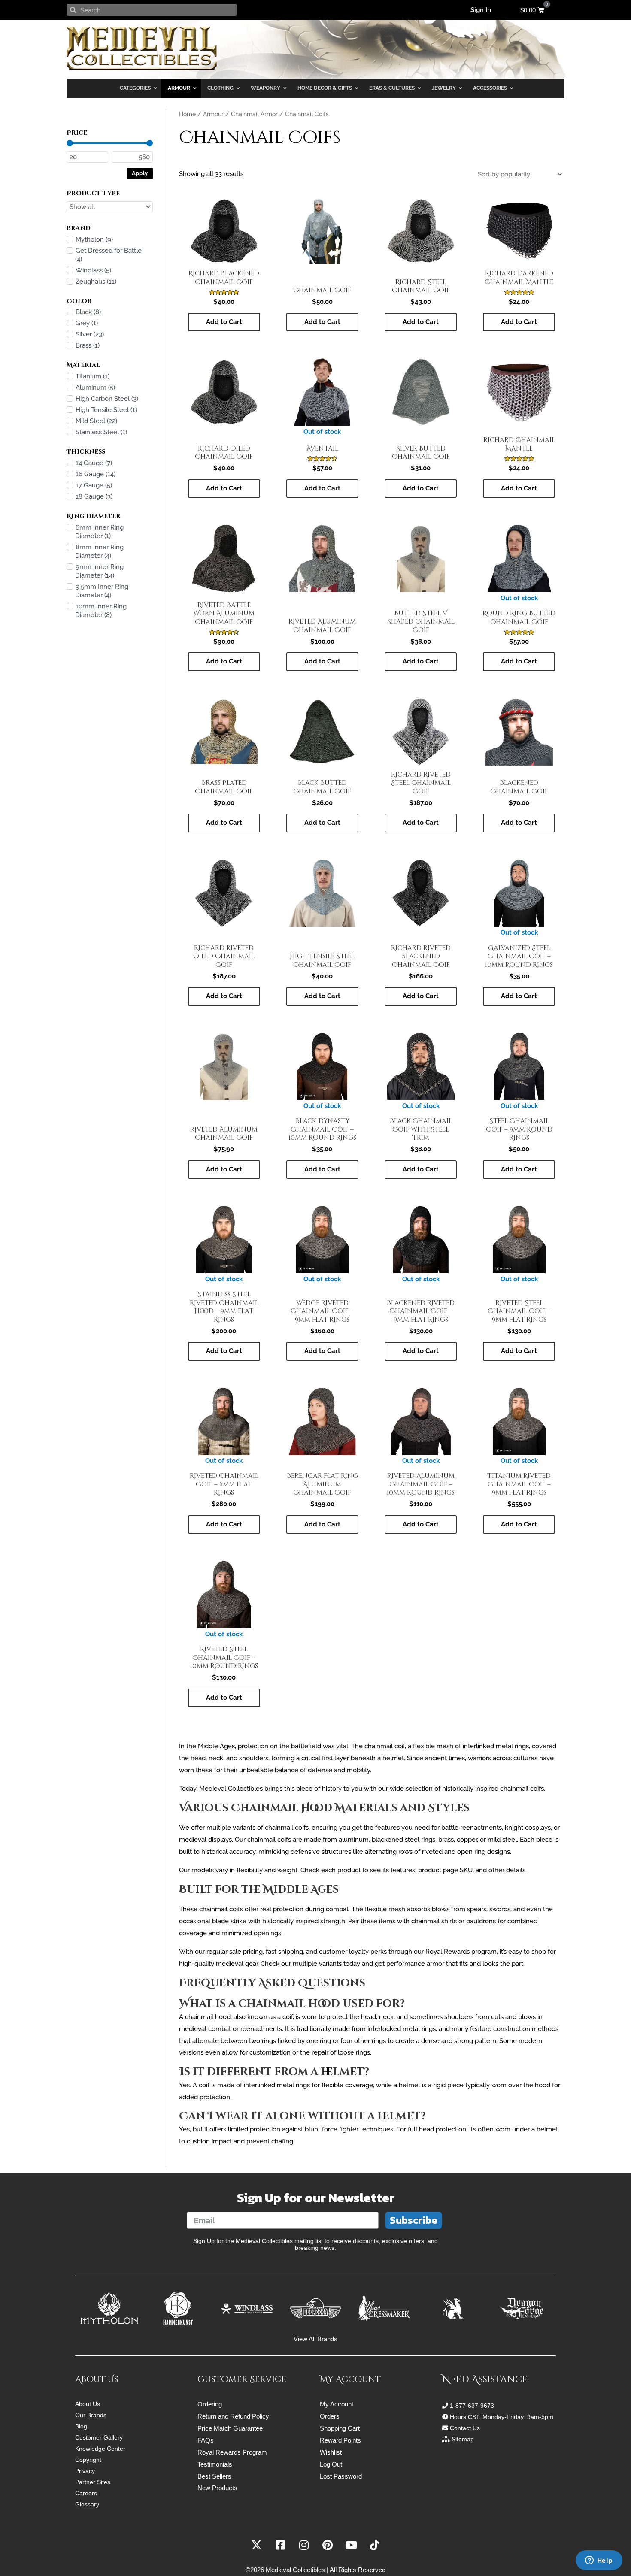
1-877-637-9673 (472, 2406)
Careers (86, 2493)
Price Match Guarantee (230, 2428)
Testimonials (215, 2464)
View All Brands (315, 2339)
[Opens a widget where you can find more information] (599, 2561)
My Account (337, 2404)
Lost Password (341, 2476)
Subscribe (414, 2220)
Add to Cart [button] (224, 322)
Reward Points (340, 2440)
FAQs (206, 2440)
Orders (330, 2416)
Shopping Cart (340, 2428)
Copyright (88, 2460)
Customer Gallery (99, 2437)
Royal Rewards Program (232, 2452)
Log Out (331, 2464)
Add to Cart (322, 488)
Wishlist (331, 2452)
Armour (213, 114)
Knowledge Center (100, 2449)
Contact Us (465, 2428)
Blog (81, 2426)
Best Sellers (214, 2476)
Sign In (481, 10)
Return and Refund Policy (233, 2416)
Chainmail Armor (254, 114)
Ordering (210, 2404)
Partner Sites (93, 2482)
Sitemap (463, 2439)
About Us (88, 2404)
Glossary (87, 2504)
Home (187, 114)
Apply (140, 173)
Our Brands (91, 2415)
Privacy (85, 2471)
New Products (217, 2488)
